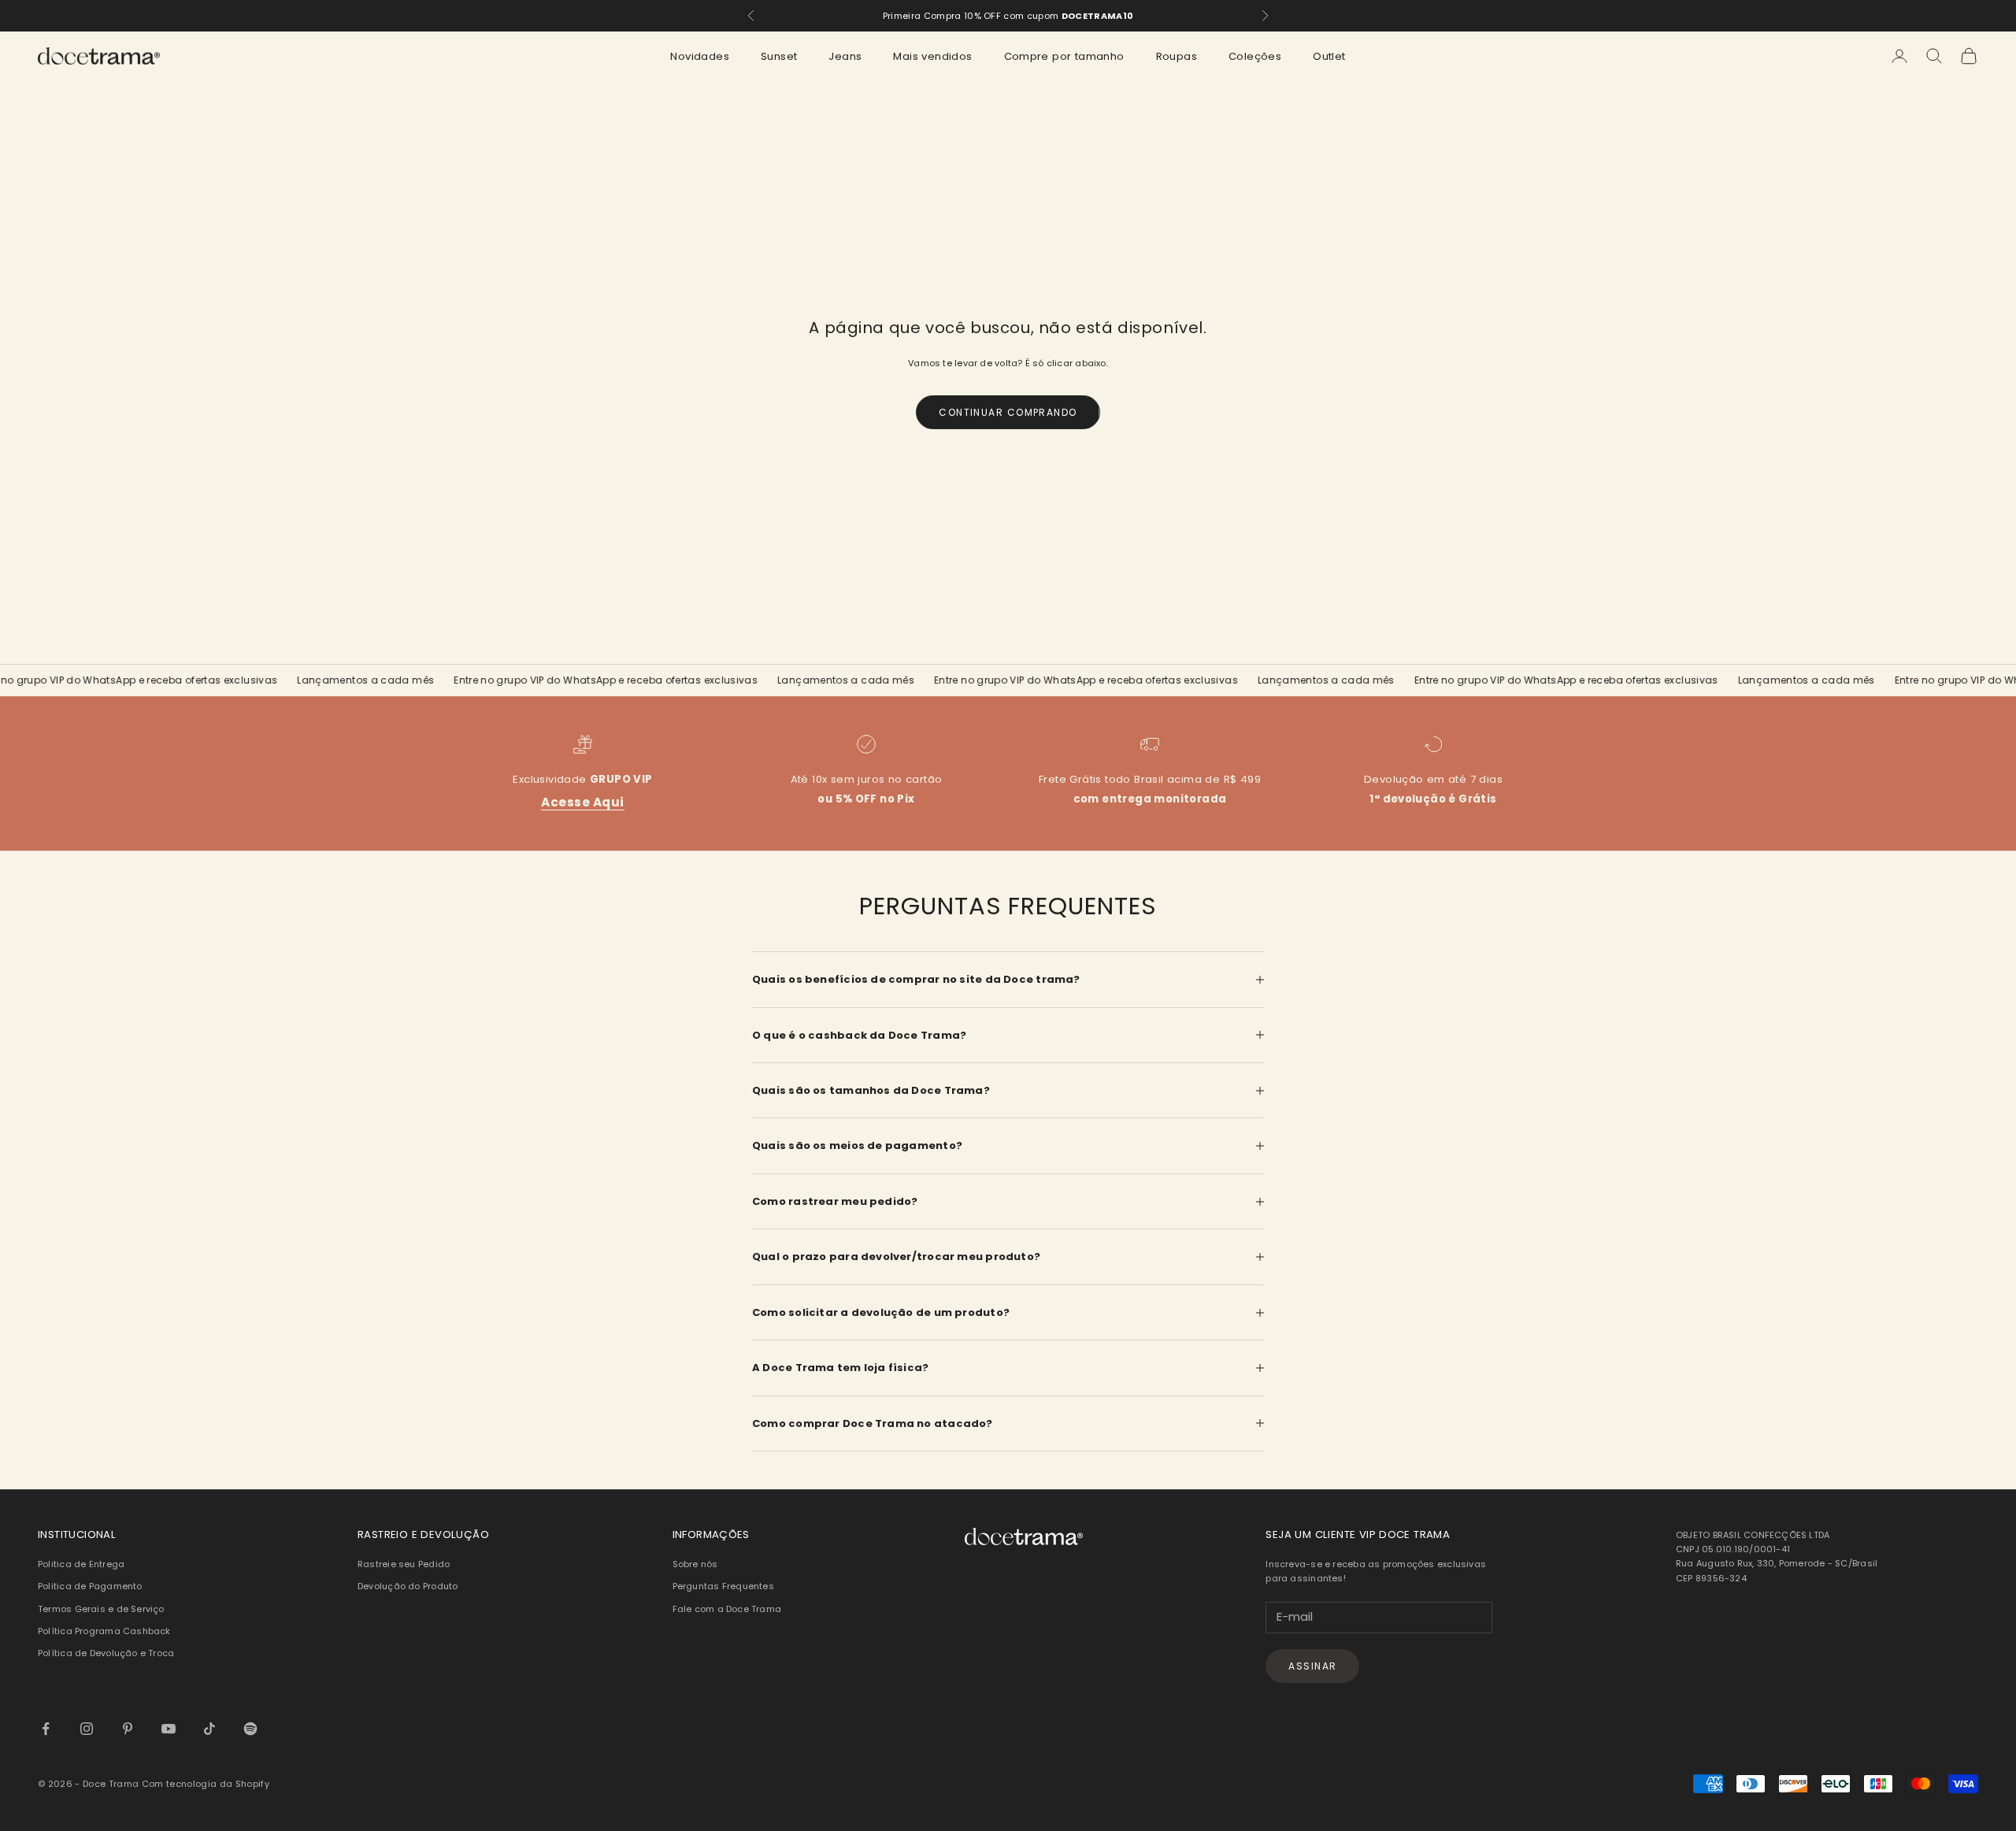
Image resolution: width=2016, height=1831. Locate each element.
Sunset (779, 56)
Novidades (700, 56)
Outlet (1329, 56)
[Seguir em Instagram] (87, 1729)
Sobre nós (695, 1564)
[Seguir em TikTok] (209, 1729)
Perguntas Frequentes (723, 1586)
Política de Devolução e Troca (106, 1653)
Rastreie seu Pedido (404, 1564)
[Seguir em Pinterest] (128, 1729)
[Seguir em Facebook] (46, 1729)
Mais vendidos (932, 56)
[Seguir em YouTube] (169, 1729)
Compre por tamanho (1064, 56)
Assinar (1312, 1666)
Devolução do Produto (408, 1586)
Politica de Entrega (81, 1564)
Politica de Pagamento (90, 1586)
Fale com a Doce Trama (727, 1609)
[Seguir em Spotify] (250, 1729)
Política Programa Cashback (104, 1631)
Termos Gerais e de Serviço (101, 1609)
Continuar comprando (1008, 412)
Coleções (1255, 56)
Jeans (845, 56)
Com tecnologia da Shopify (206, 1784)
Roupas (1177, 56)
